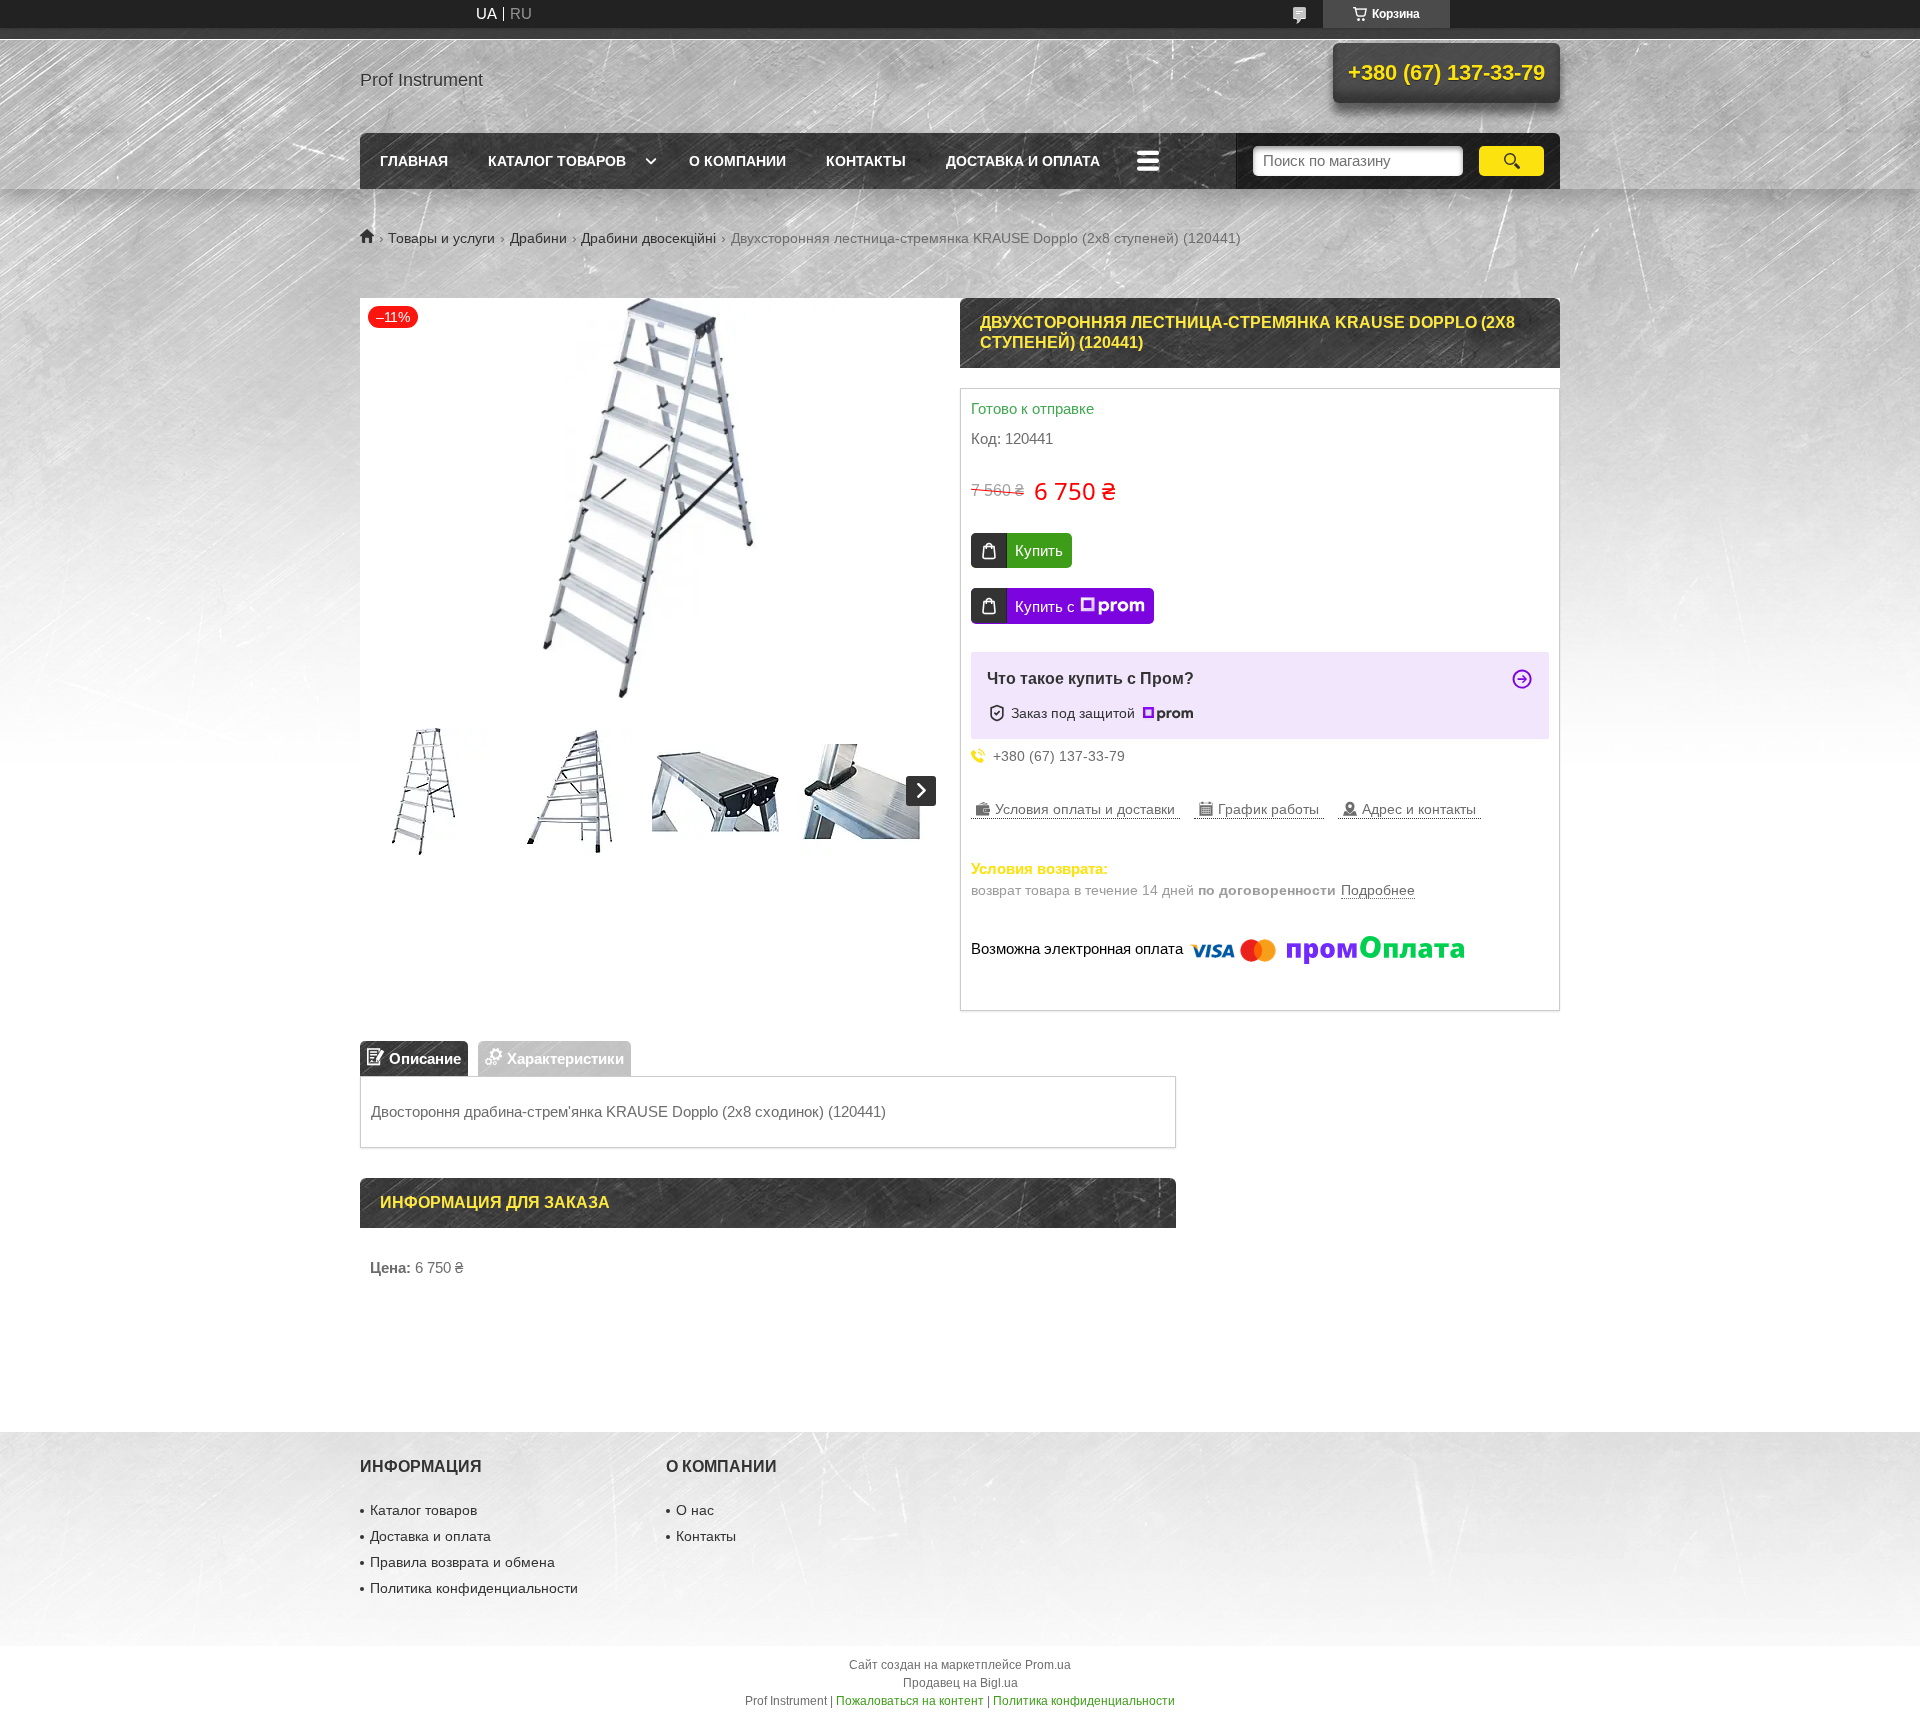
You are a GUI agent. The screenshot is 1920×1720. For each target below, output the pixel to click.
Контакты (866, 161)
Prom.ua (1048, 1665)
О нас (695, 1510)
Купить (1039, 550)
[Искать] (1511, 161)
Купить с (1045, 606)
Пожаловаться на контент (910, 1701)
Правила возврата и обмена (462, 1562)
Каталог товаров (557, 161)
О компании (737, 161)
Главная (414, 161)
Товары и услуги (441, 238)
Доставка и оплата (1023, 161)
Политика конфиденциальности (474, 1588)
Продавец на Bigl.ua (960, 1683)
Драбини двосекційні (648, 238)
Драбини (538, 238)
